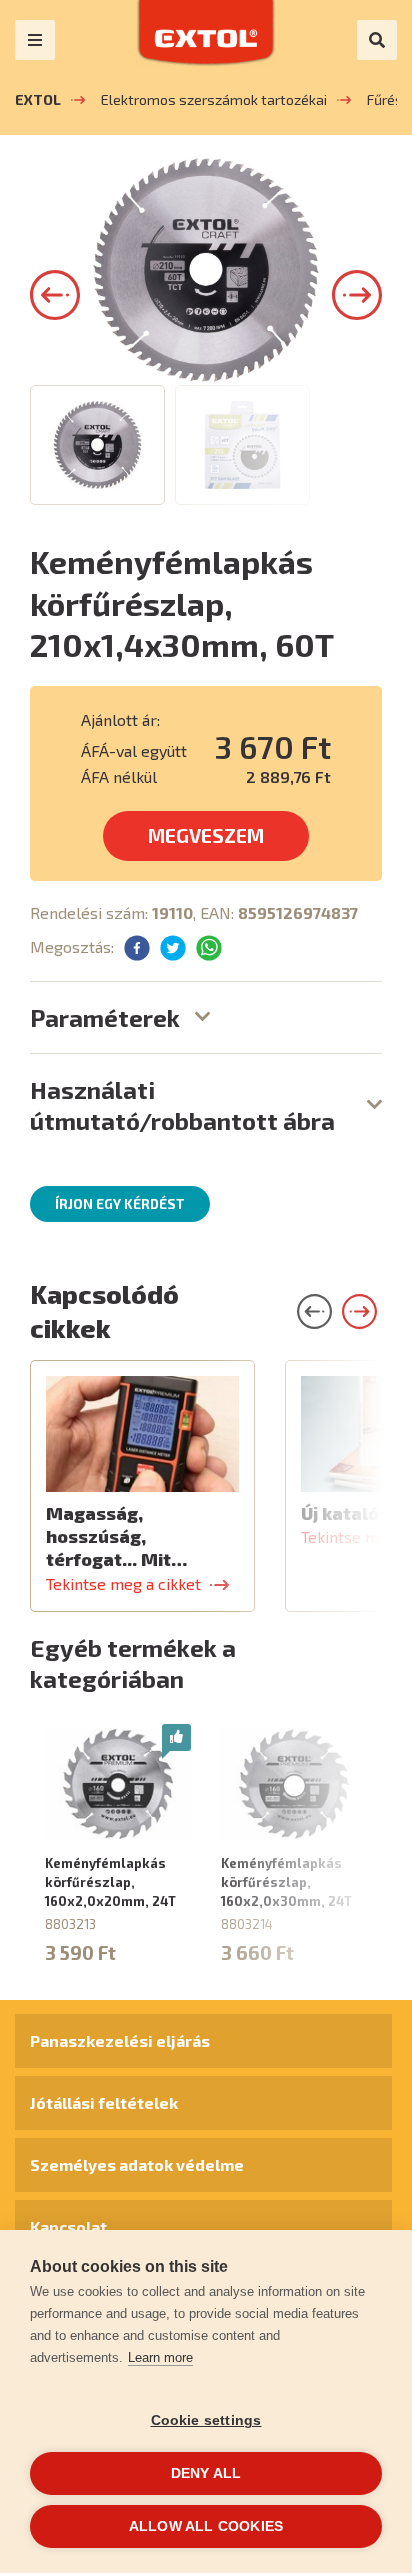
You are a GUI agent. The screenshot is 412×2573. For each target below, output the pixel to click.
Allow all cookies (206, 2526)
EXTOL (38, 99)
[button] (55, 295)
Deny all (206, 2473)
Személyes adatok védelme (137, 2164)
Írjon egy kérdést (120, 1204)
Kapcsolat (68, 2226)
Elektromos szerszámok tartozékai (214, 99)
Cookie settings (206, 2420)
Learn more (160, 2357)
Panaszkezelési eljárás (120, 2040)
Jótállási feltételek (104, 2102)
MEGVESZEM (206, 835)
